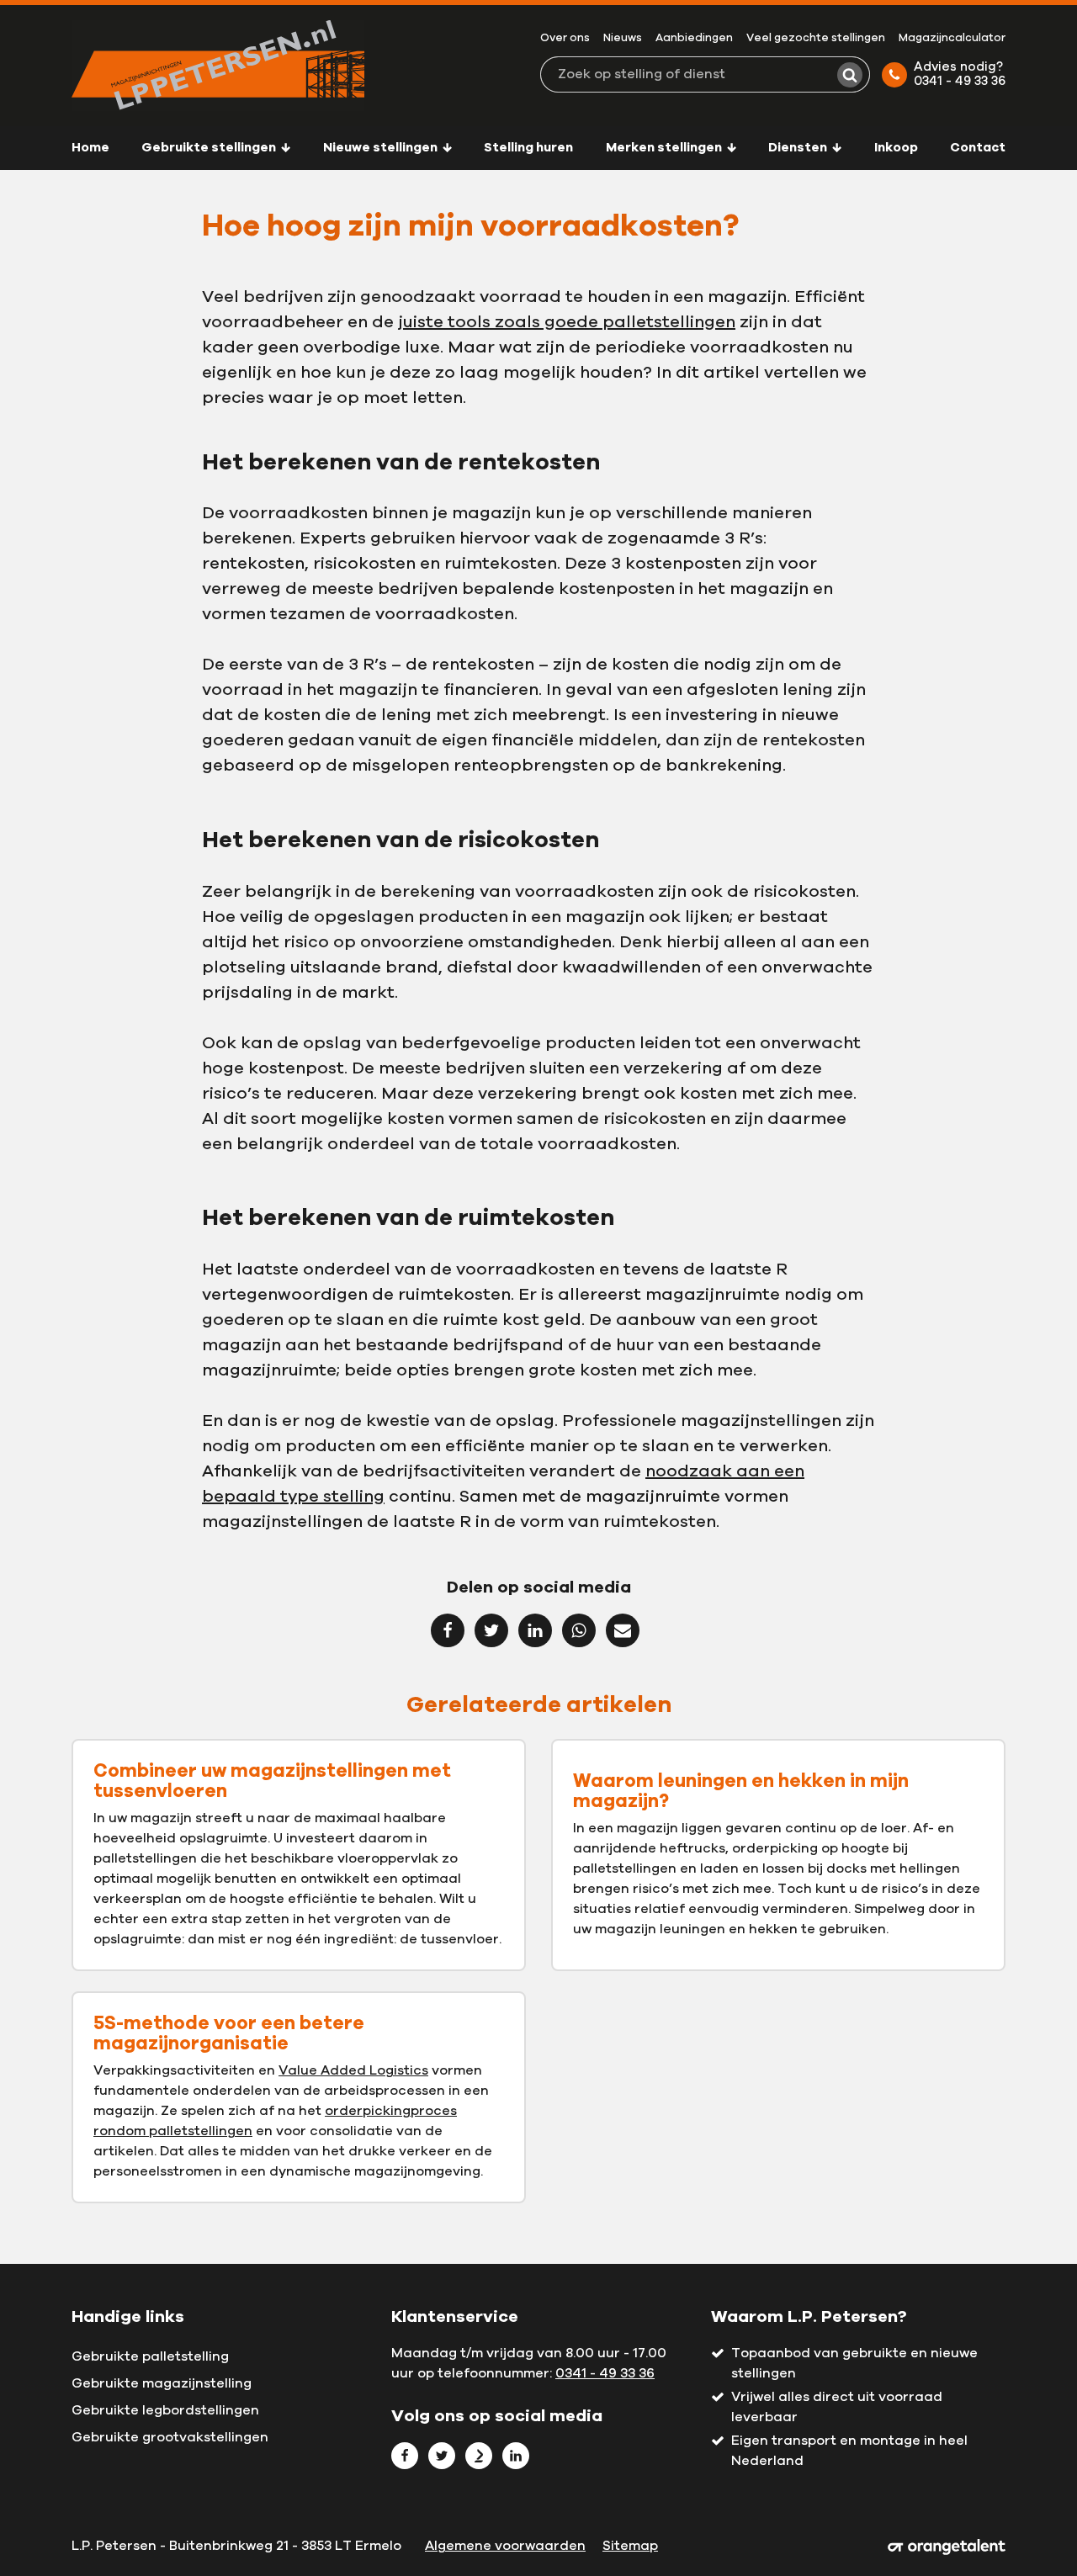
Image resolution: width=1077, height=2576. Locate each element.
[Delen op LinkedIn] (535, 1630)
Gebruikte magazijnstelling (162, 2383)
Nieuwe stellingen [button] (382, 148)
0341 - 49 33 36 (605, 2373)
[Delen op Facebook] (448, 1630)
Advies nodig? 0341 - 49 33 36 (960, 74)
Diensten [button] (799, 148)
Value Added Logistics (353, 2070)
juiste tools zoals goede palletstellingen (567, 322)
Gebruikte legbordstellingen (165, 2410)
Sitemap (630, 2546)
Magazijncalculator (952, 38)
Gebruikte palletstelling (150, 2356)
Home (90, 148)
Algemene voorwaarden (505, 2546)
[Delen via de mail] (623, 1630)
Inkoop (896, 148)
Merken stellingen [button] (665, 148)
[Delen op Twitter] (491, 1630)
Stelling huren (528, 148)
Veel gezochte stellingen (816, 38)
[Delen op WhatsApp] (579, 1630)
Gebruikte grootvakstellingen (170, 2437)
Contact (978, 148)
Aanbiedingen (694, 38)
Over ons (565, 38)
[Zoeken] (850, 75)
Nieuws (623, 38)
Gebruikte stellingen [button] (210, 148)
